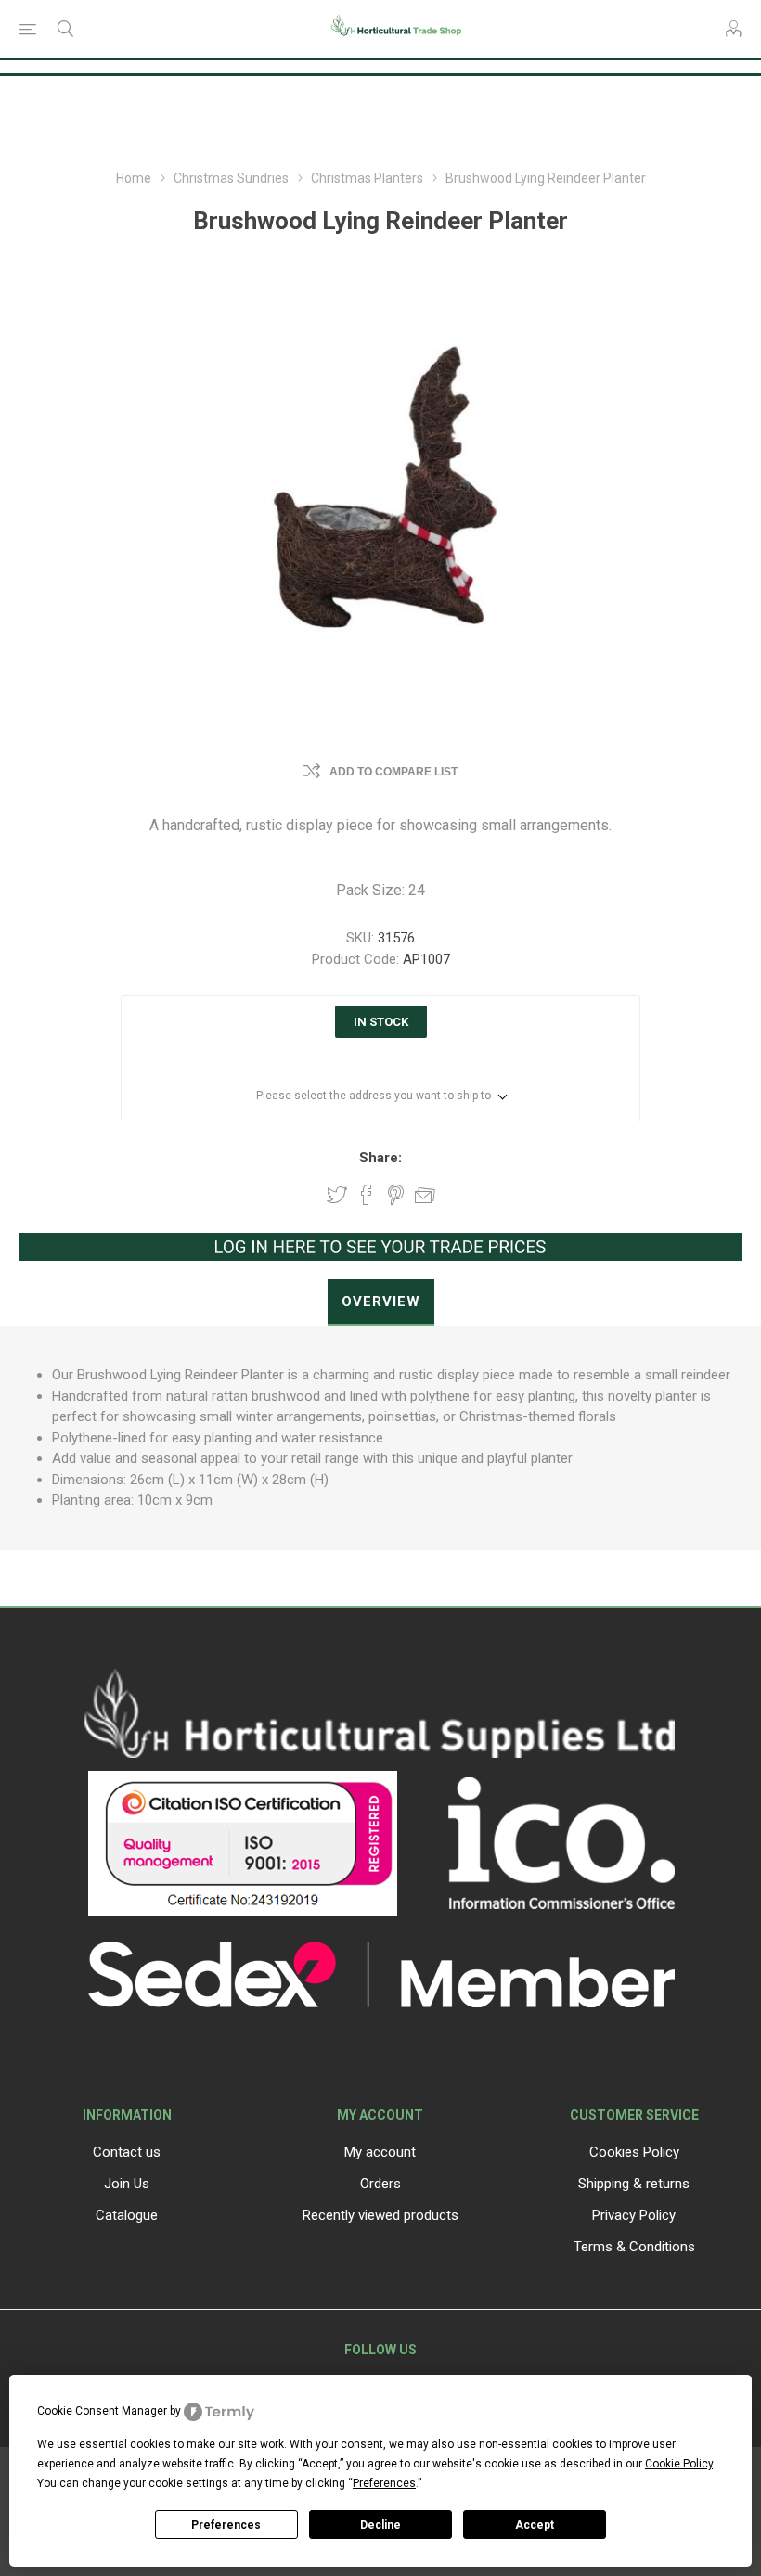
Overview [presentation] (381, 1301)
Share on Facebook (367, 1195)
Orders (380, 2184)
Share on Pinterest (396, 1195)
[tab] (381, 1302)
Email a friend (425, 1195)
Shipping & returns (634, 2184)
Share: (380, 1158)
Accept (535, 2525)
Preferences (226, 2525)
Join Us (127, 2184)
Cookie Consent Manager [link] (102, 2411)
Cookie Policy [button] (679, 2464)
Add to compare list (393, 772)
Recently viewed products (380, 2215)
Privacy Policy (634, 2215)
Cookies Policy (634, 2152)
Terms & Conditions (634, 2247)
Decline (380, 2525)
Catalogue (127, 2215)
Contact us (127, 2152)
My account (380, 2152)
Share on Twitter (337, 1195)
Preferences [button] (384, 2483)
